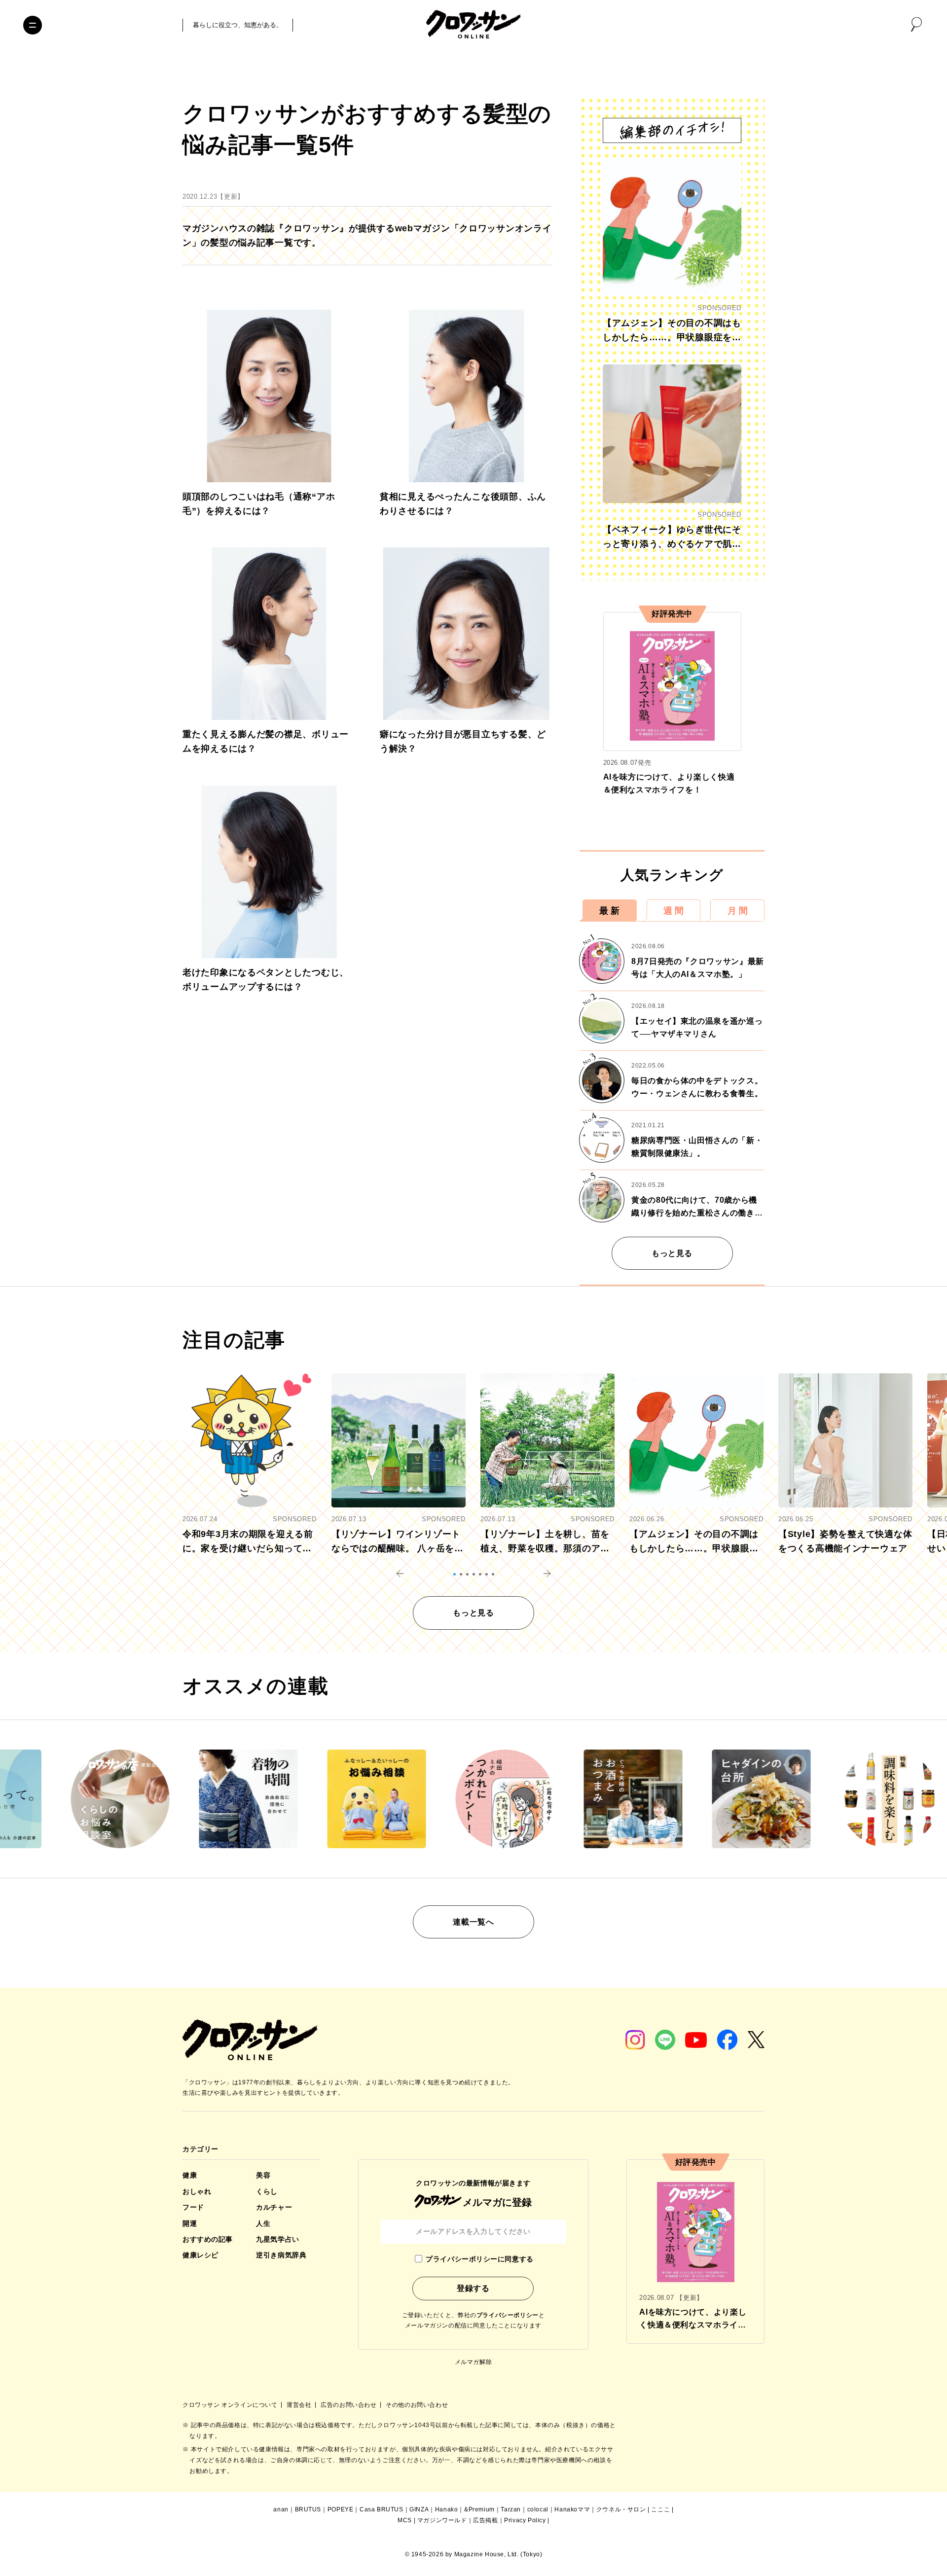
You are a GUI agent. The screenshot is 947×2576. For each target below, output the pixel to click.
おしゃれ (197, 2191)
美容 (263, 2175)
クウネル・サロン (621, 2509)
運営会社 (300, 2405)
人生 (263, 2223)
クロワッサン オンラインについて (231, 2405)
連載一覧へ (473, 1922)
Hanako (447, 2509)
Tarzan (511, 2509)
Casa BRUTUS (382, 2509)
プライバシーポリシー (508, 2315)
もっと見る (672, 1253)
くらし (267, 2191)
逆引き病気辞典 (281, 2255)
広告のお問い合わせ (349, 2405)
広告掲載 (485, 2520)
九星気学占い (277, 2239)
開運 (190, 2223)
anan (281, 2509)
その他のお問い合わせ (417, 2405)
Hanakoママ (572, 2509)
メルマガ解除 (473, 2362)
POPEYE (341, 2509)
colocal (538, 2509)
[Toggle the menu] (33, 25)
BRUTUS (308, 2509)
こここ (660, 2509)
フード (193, 2207)
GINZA (419, 2509)
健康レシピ (200, 2255)
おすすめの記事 (208, 2239)
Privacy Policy (525, 2520)
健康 (190, 2175)
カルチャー (274, 2207)
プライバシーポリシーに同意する (479, 2259)
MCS (405, 2520)
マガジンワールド (442, 2520)
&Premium (479, 2509)
